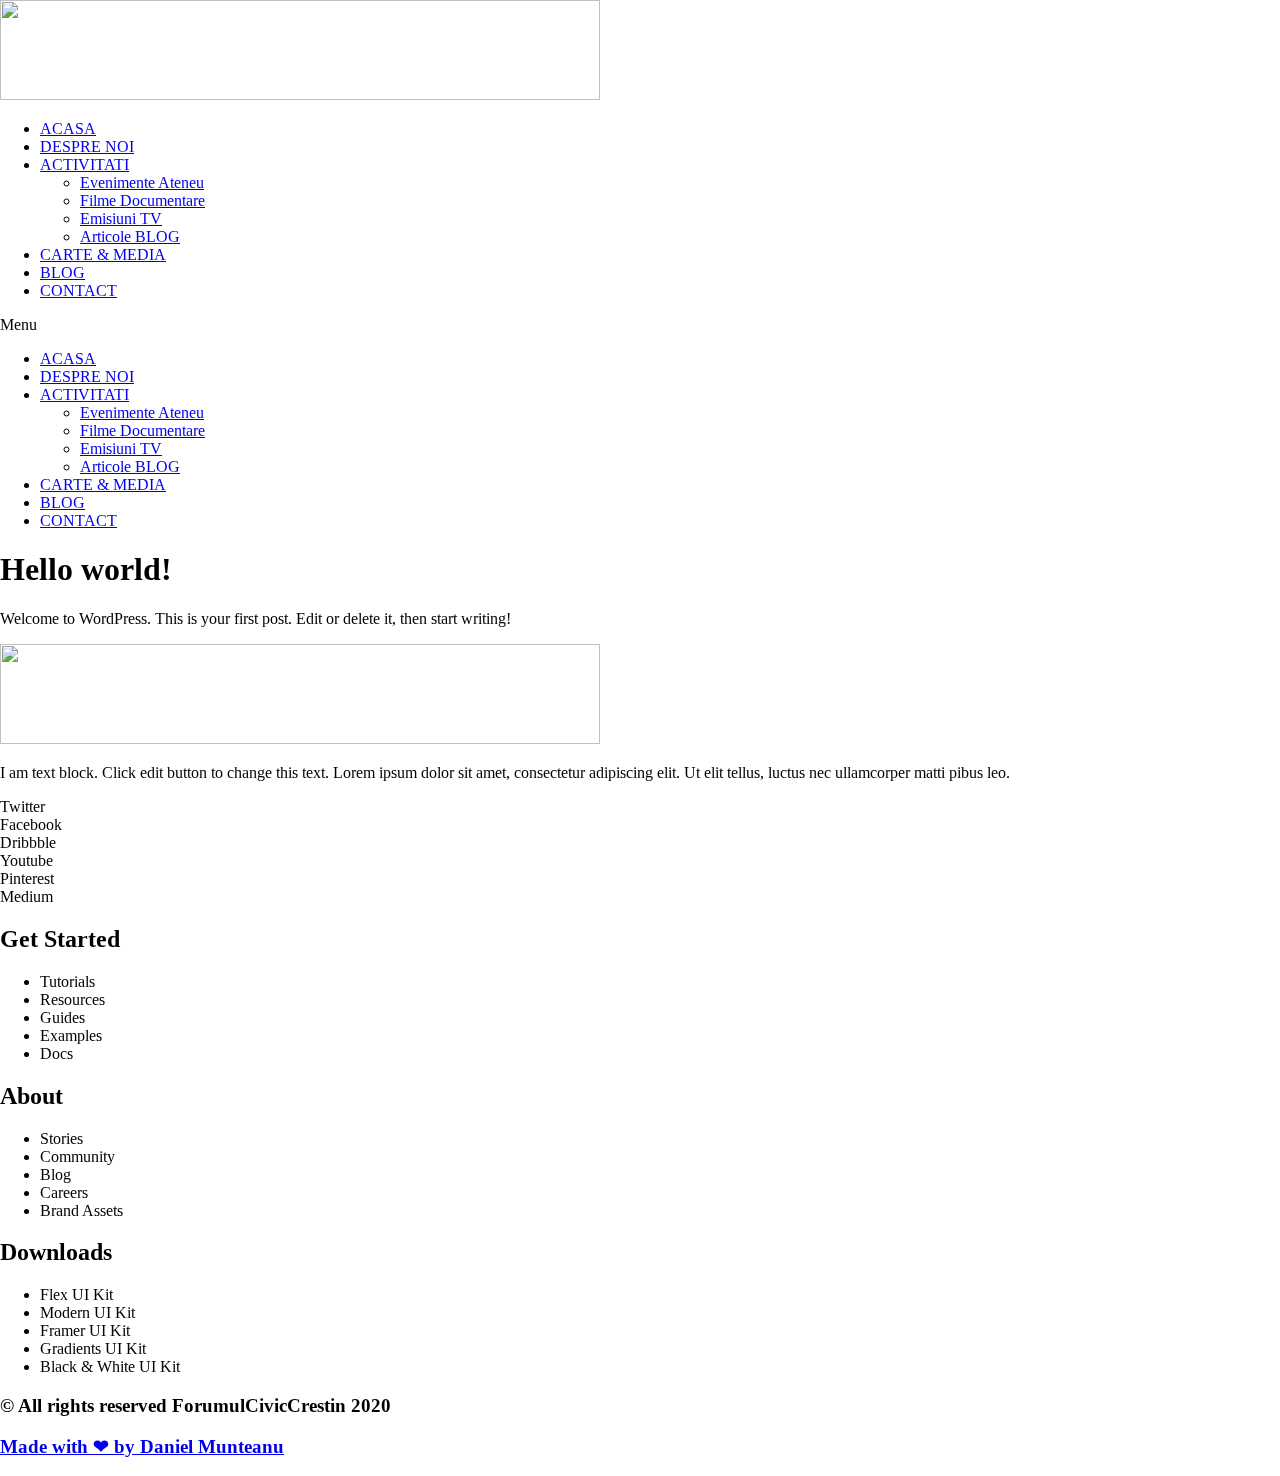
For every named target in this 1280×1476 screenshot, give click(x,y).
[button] (640, 325)
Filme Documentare (142, 200)
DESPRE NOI (87, 146)
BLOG (62, 272)
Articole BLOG (130, 236)
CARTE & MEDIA (103, 254)
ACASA (68, 128)
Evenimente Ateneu (142, 182)
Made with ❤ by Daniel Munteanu (142, 1446)
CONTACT (78, 290)
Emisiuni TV (121, 218)
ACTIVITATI (84, 164)
